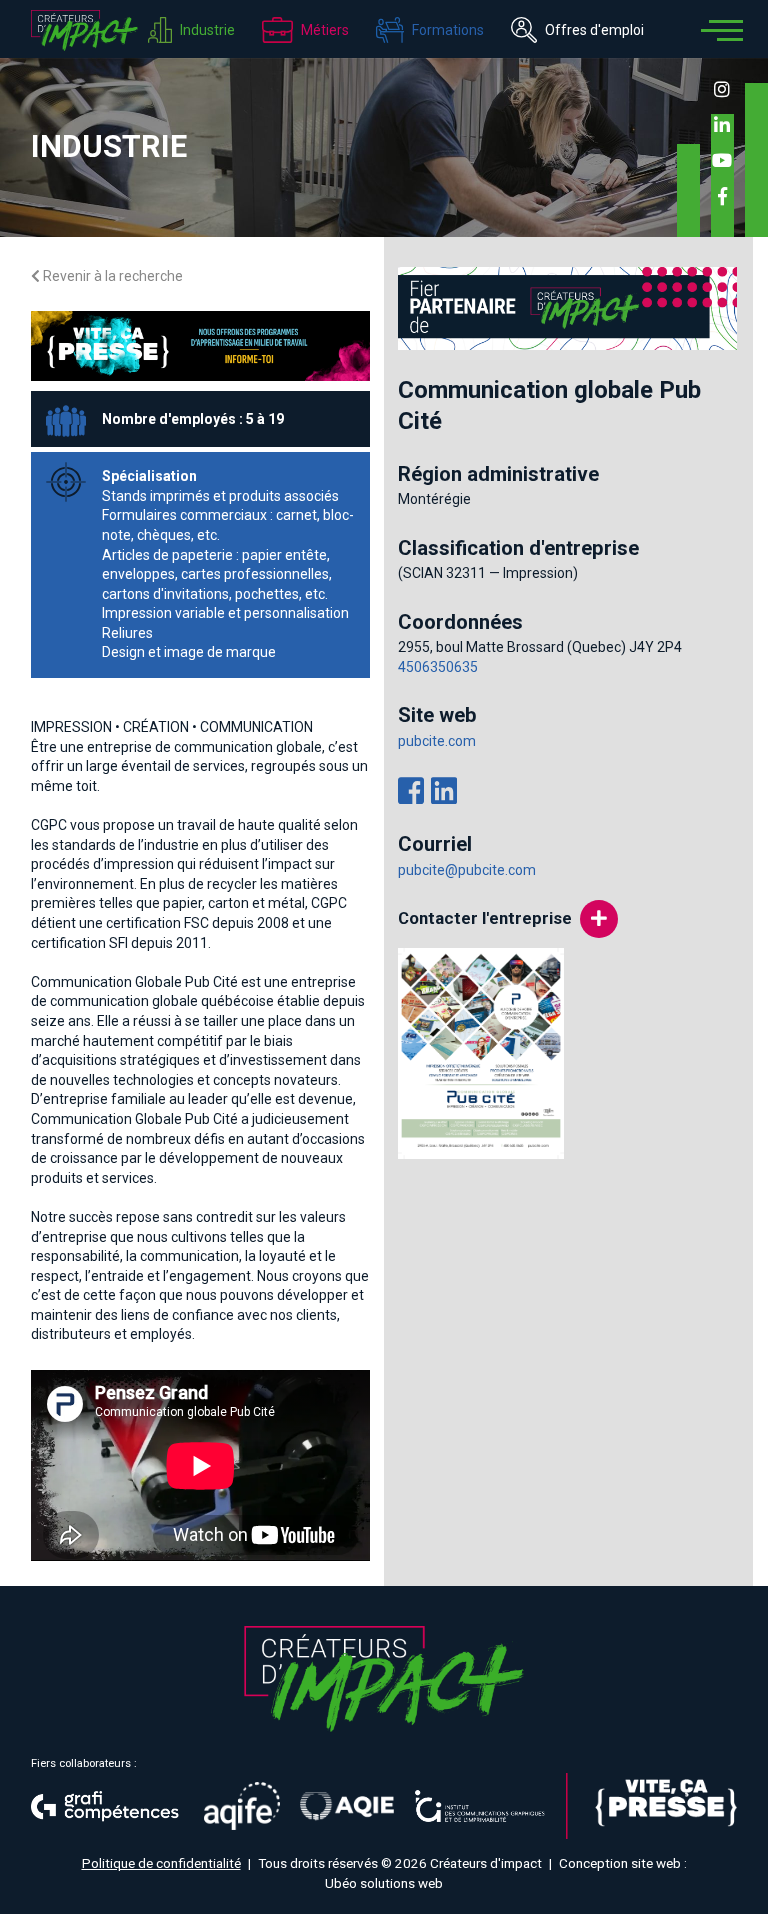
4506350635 (438, 667)
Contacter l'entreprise (485, 918)
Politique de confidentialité (161, 1863)
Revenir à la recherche (111, 276)
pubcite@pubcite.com (467, 870)
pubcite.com (437, 741)
